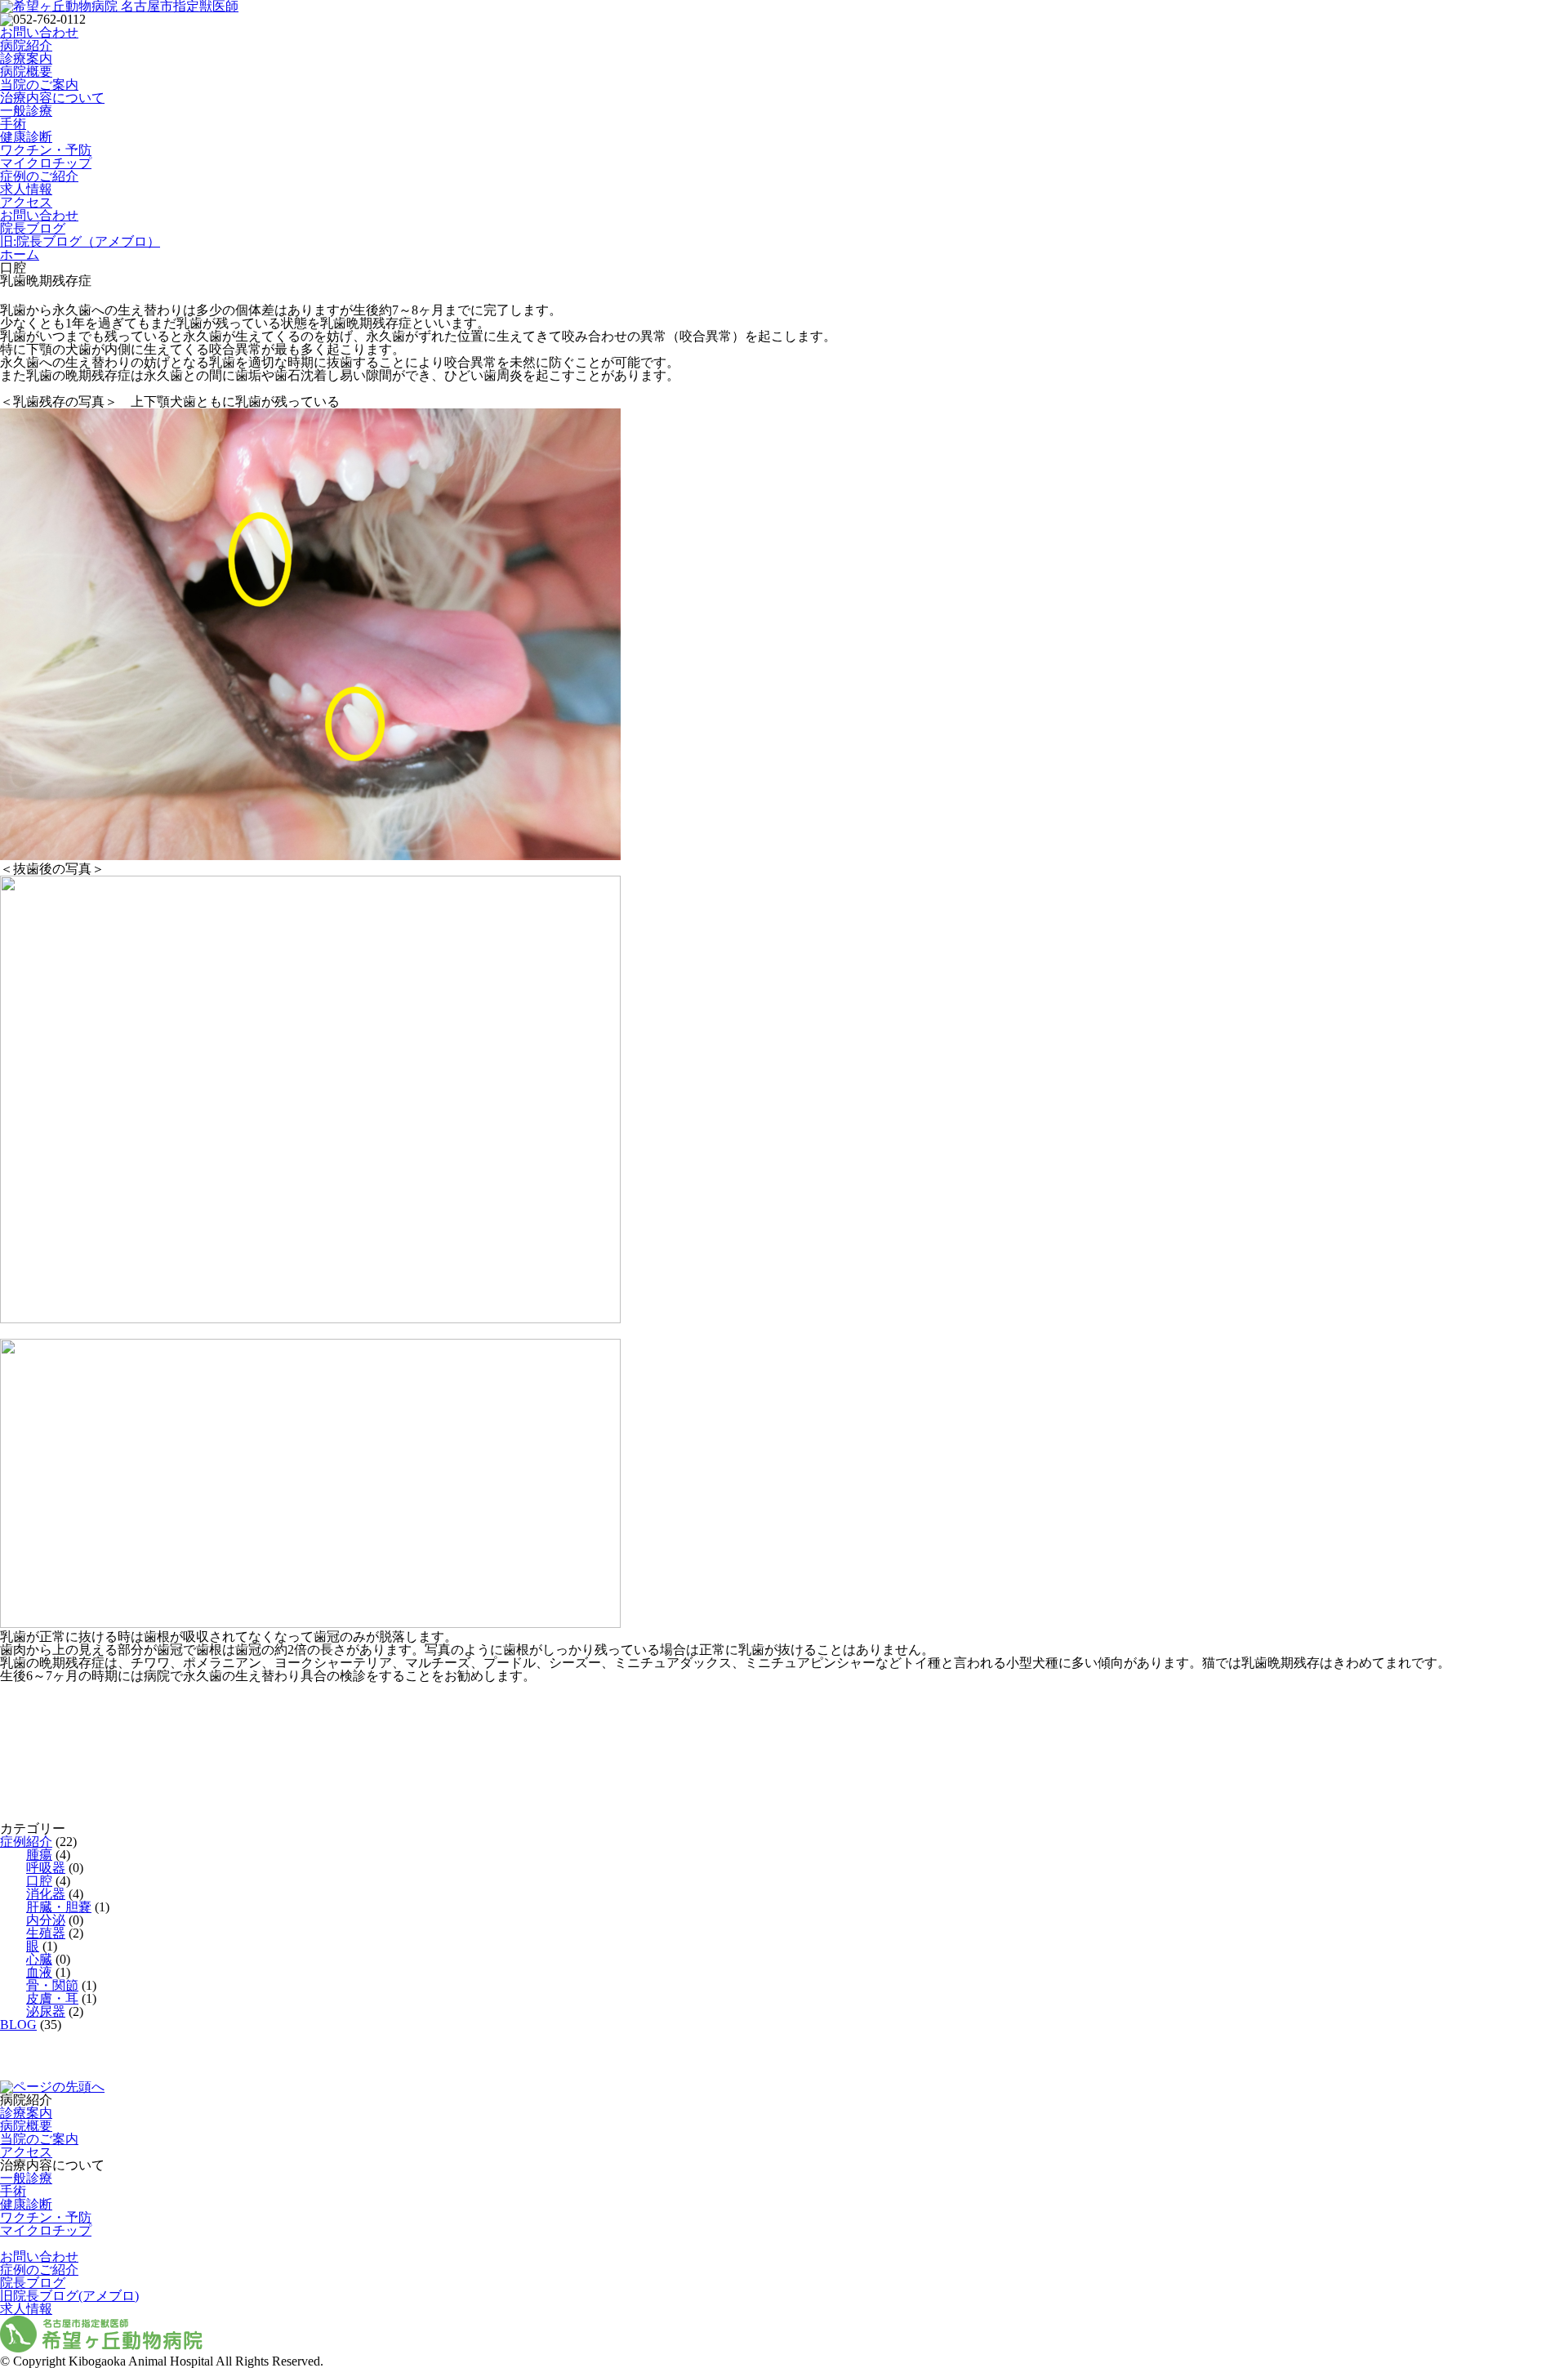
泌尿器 (46, 2011)
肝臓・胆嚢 (59, 1907)
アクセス (26, 202)
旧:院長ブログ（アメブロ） (80, 241)
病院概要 (26, 71)
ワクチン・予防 (46, 150)
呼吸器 (46, 1868)
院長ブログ (33, 228)
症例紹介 (26, 1842)
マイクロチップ (46, 163)
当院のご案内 (39, 85)
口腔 (39, 1881)
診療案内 (26, 58)
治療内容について (52, 98)
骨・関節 (52, 1985)
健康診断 (26, 137)
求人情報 (26, 189)
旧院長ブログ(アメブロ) (69, 2296)
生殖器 (46, 1933)
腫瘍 (39, 1855)
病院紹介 (26, 45)
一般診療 (26, 111)
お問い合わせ (39, 32)
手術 (13, 124)
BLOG (18, 2025)
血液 (39, 1972)
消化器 (46, 1894)
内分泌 (46, 1920)
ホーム (20, 254)
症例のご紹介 (39, 176)
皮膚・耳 (52, 1998)
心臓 (39, 1959)
